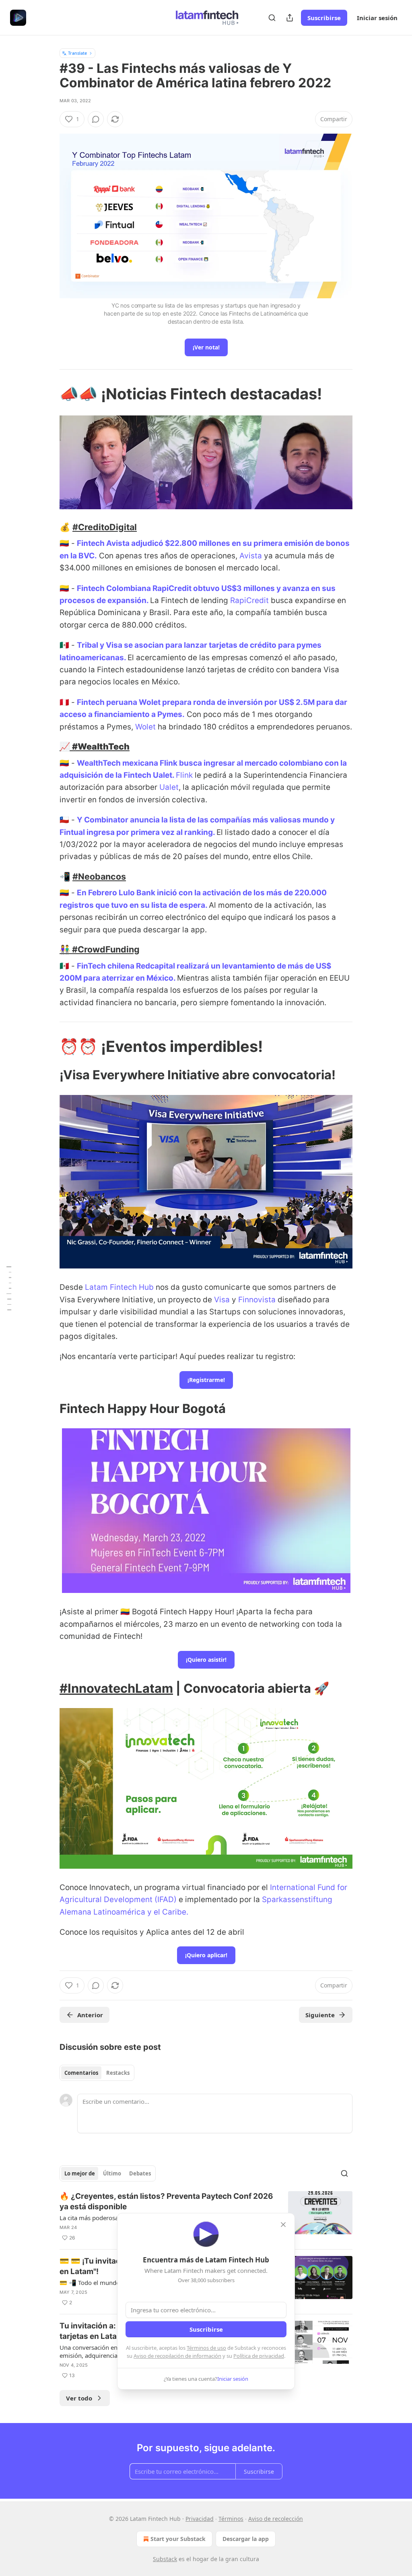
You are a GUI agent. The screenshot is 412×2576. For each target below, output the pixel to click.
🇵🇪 (64, 702)
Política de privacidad (259, 2356)
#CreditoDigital (105, 527)
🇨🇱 (64, 820)
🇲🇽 (64, 645)
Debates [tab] (140, 2173)
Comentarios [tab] (81, 2073)
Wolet (145, 727)
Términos (231, 2519)
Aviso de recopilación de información (177, 2356)
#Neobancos (99, 876)
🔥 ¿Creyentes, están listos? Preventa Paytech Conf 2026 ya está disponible (166, 2201)
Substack (165, 2559)
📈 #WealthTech (95, 746)
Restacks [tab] (118, 2073)
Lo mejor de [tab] (80, 2173)
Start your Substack (178, 2539)
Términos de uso (206, 2348)
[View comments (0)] (96, 119)
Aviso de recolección (276, 2519)
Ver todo (79, 2398)
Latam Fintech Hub (119, 1287)
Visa (222, 1300)
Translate (77, 53)
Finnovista (257, 1300)
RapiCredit (249, 600)
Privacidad (200, 2519)
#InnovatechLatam (116, 1688)
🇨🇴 (64, 543)
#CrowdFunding (106, 949)
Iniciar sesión (377, 18)
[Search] (272, 18)
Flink (184, 775)
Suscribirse (324, 18)
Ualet (169, 787)
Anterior (90, 2015)
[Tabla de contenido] (9, 1288)
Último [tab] (112, 2173)
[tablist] (97, 2073)
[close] (283, 2225)
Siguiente (320, 2015)
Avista (251, 556)
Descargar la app (246, 2539)
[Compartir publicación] (290, 18)
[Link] (48, 394)
